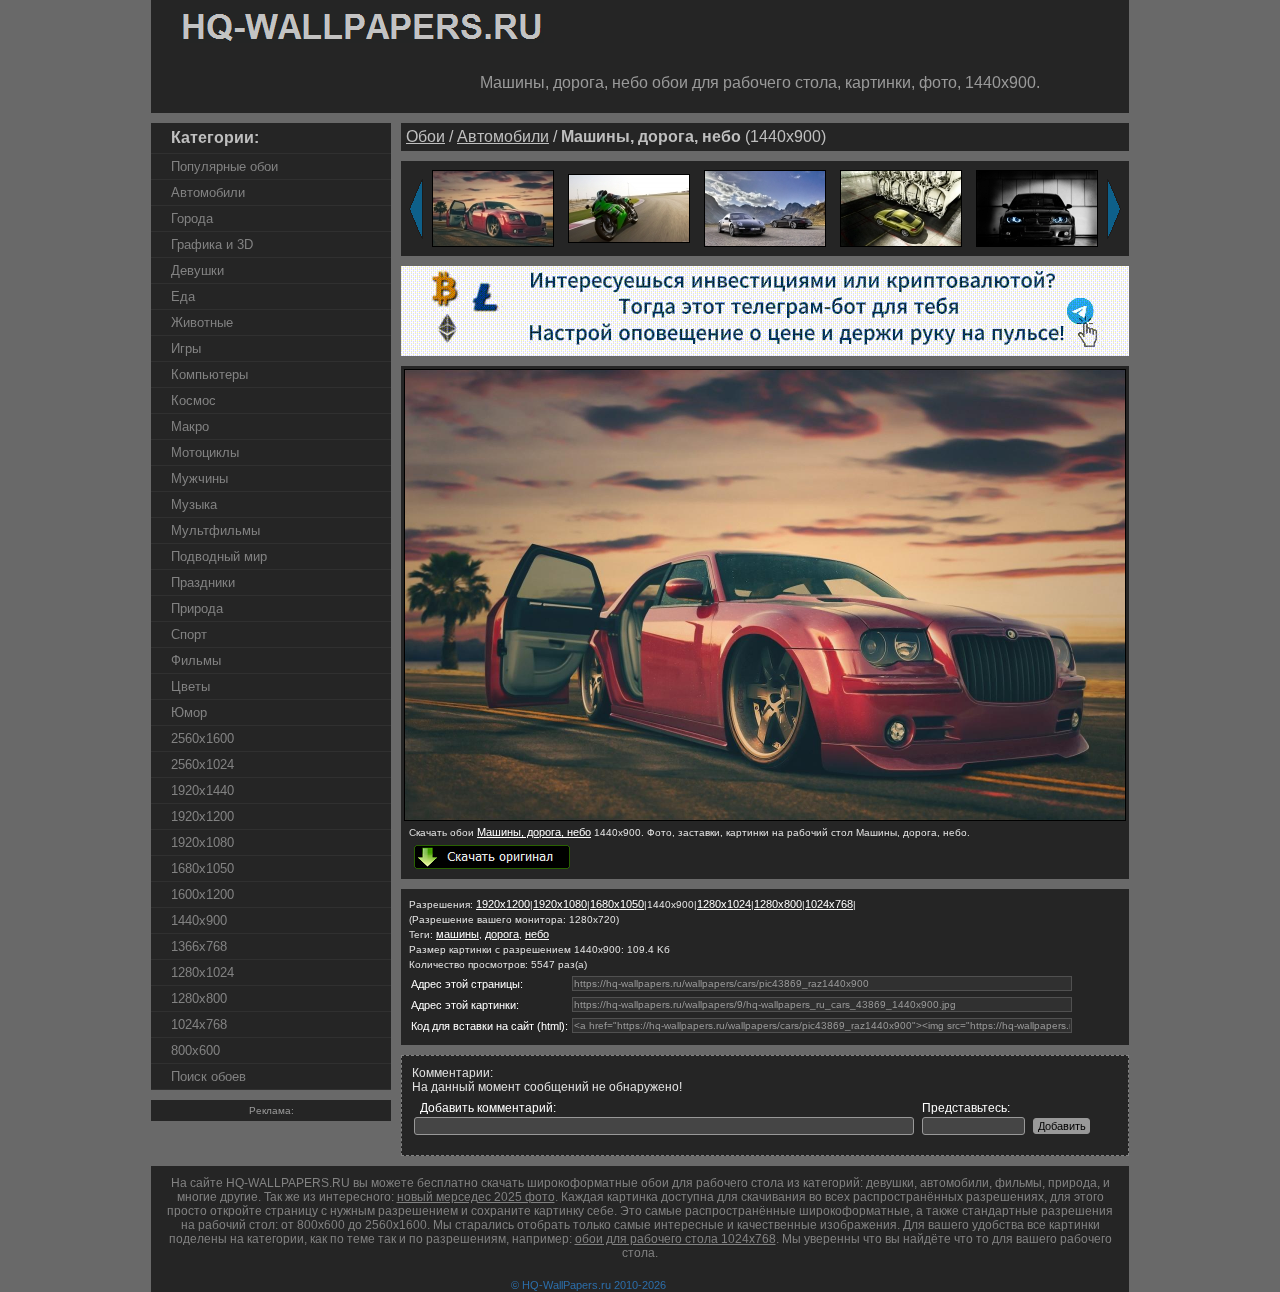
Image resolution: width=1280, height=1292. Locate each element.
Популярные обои (224, 166)
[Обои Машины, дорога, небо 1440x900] (765, 817)
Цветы (190, 686)
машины (457, 934)
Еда (183, 296)
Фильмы (196, 660)
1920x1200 (202, 816)
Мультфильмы (215, 530)
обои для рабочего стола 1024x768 (675, 1239)
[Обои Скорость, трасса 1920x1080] (629, 207)
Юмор (189, 712)
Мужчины (199, 478)
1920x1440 (202, 790)
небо (537, 934)
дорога (502, 934)
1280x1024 (202, 972)
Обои (425, 136)
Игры (186, 348)
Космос (193, 400)
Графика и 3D (212, 244)
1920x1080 (202, 842)
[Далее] (1114, 209)
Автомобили (208, 192)
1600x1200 (202, 894)
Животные (202, 322)
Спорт (189, 634)
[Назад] (416, 209)
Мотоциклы (205, 452)
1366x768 (199, 946)
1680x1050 (202, 868)
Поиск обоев (208, 1076)
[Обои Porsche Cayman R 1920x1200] (901, 207)
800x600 (195, 1050)
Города (192, 218)
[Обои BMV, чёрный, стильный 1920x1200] (1037, 207)
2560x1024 (202, 764)
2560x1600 (202, 738)
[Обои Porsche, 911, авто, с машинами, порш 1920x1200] (765, 207)
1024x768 (199, 1024)
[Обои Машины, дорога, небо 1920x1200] (493, 207)
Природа (197, 608)
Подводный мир (219, 556)
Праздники (203, 582)
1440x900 (199, 920)
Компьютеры (209, 374)
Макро (190, 426)
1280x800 (199, 998)
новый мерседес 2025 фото (476, 1197)
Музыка (194, 504)
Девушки (197, 270)
